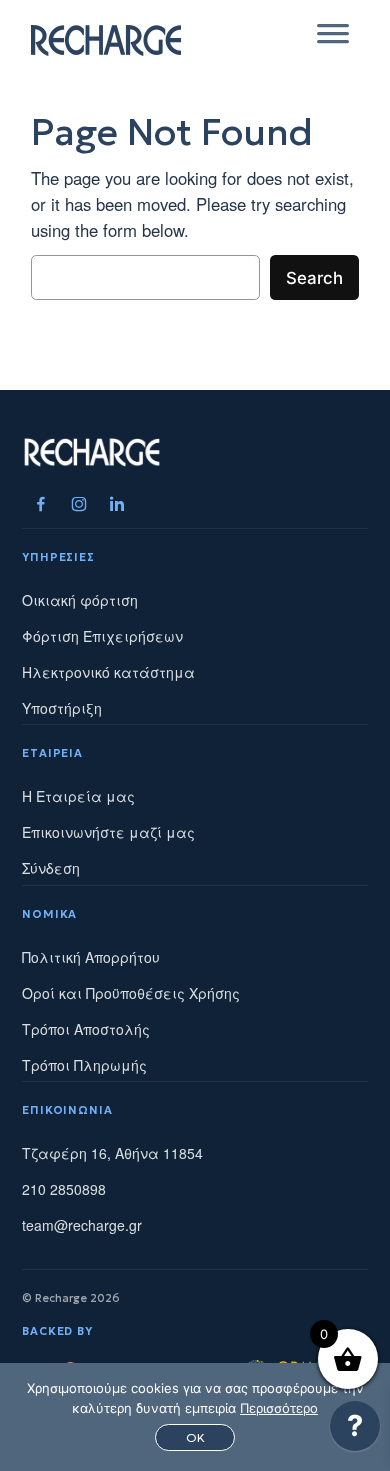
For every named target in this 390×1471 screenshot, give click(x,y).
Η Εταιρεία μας (78, 796)
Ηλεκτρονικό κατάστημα (108, 672)
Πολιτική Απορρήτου (91, 957)
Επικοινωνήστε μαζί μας (108, 832)
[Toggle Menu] (333, 40)
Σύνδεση (51, 868)
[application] (355, 1431)
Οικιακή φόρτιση (80, 600)
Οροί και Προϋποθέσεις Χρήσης (131, 993)
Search (314, 278)
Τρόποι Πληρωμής (84, 1065)
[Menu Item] (41, 504)
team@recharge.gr (82, 1225)
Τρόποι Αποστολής (86, 1029)
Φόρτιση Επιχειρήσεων (102, 636)
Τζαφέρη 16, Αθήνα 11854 (112, 1153)
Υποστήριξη (62, 708)
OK (195, 1437)
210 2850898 (64, 1189)
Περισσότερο (279, 1408)
